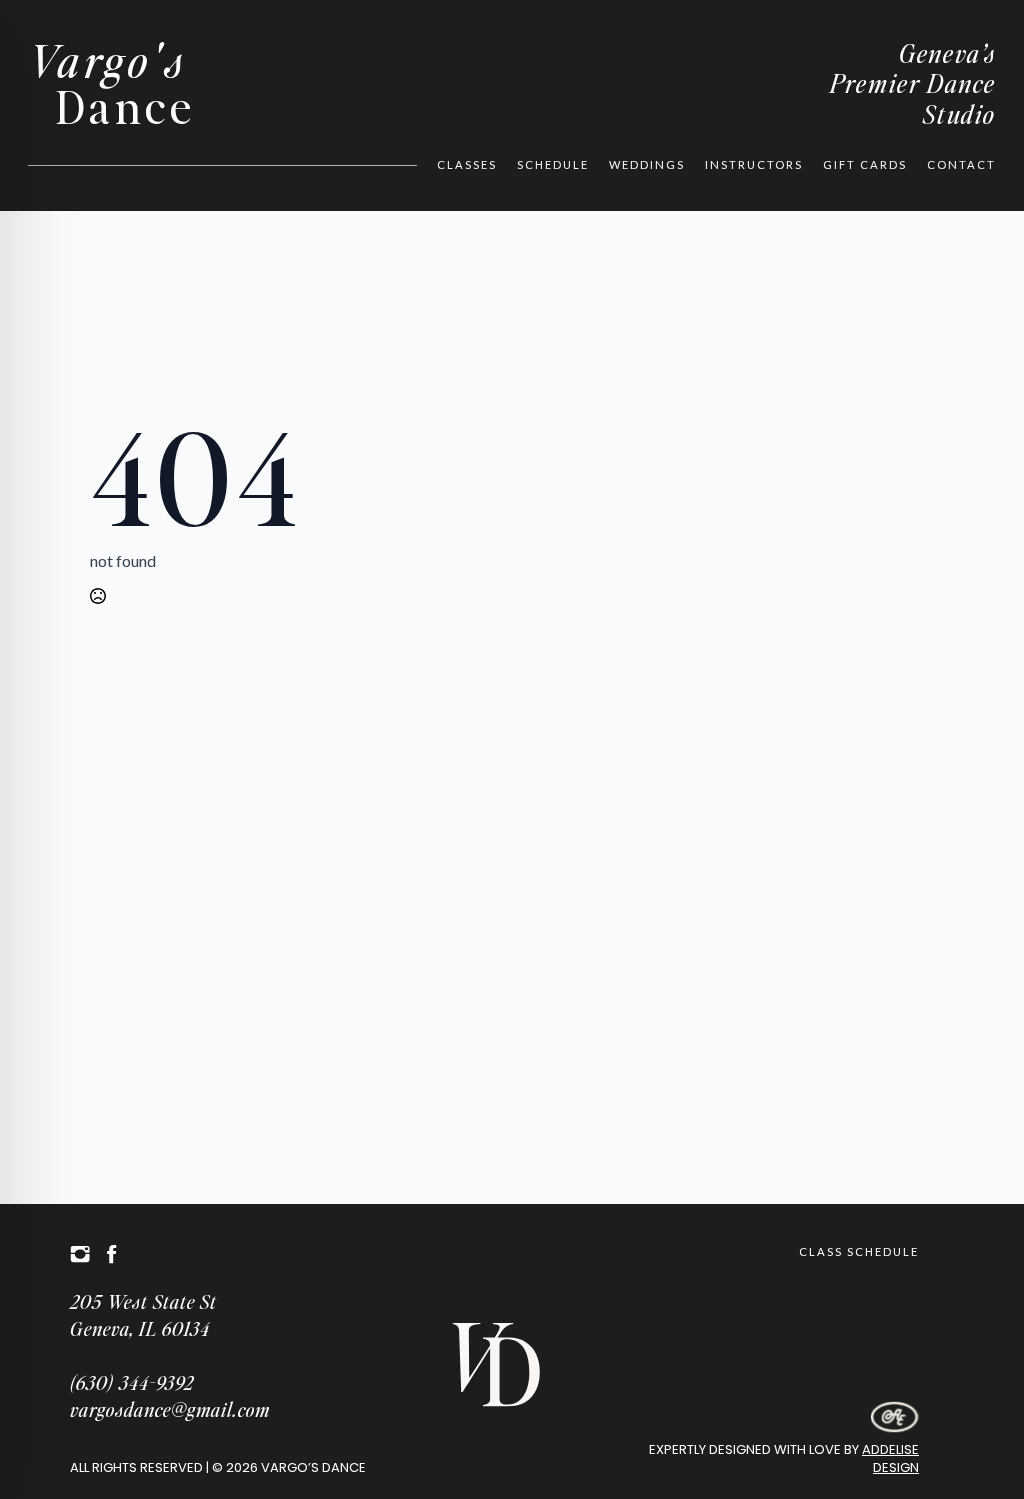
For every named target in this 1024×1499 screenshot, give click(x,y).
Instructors (754, 164)
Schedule (553, 164)
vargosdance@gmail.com (170, 1409)
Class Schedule (859, 1251)
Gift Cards (865, 164)
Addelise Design (890, 1458)
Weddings (647, 164)
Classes (467, 164)
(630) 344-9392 (132, 1382)
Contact (961, 164)
